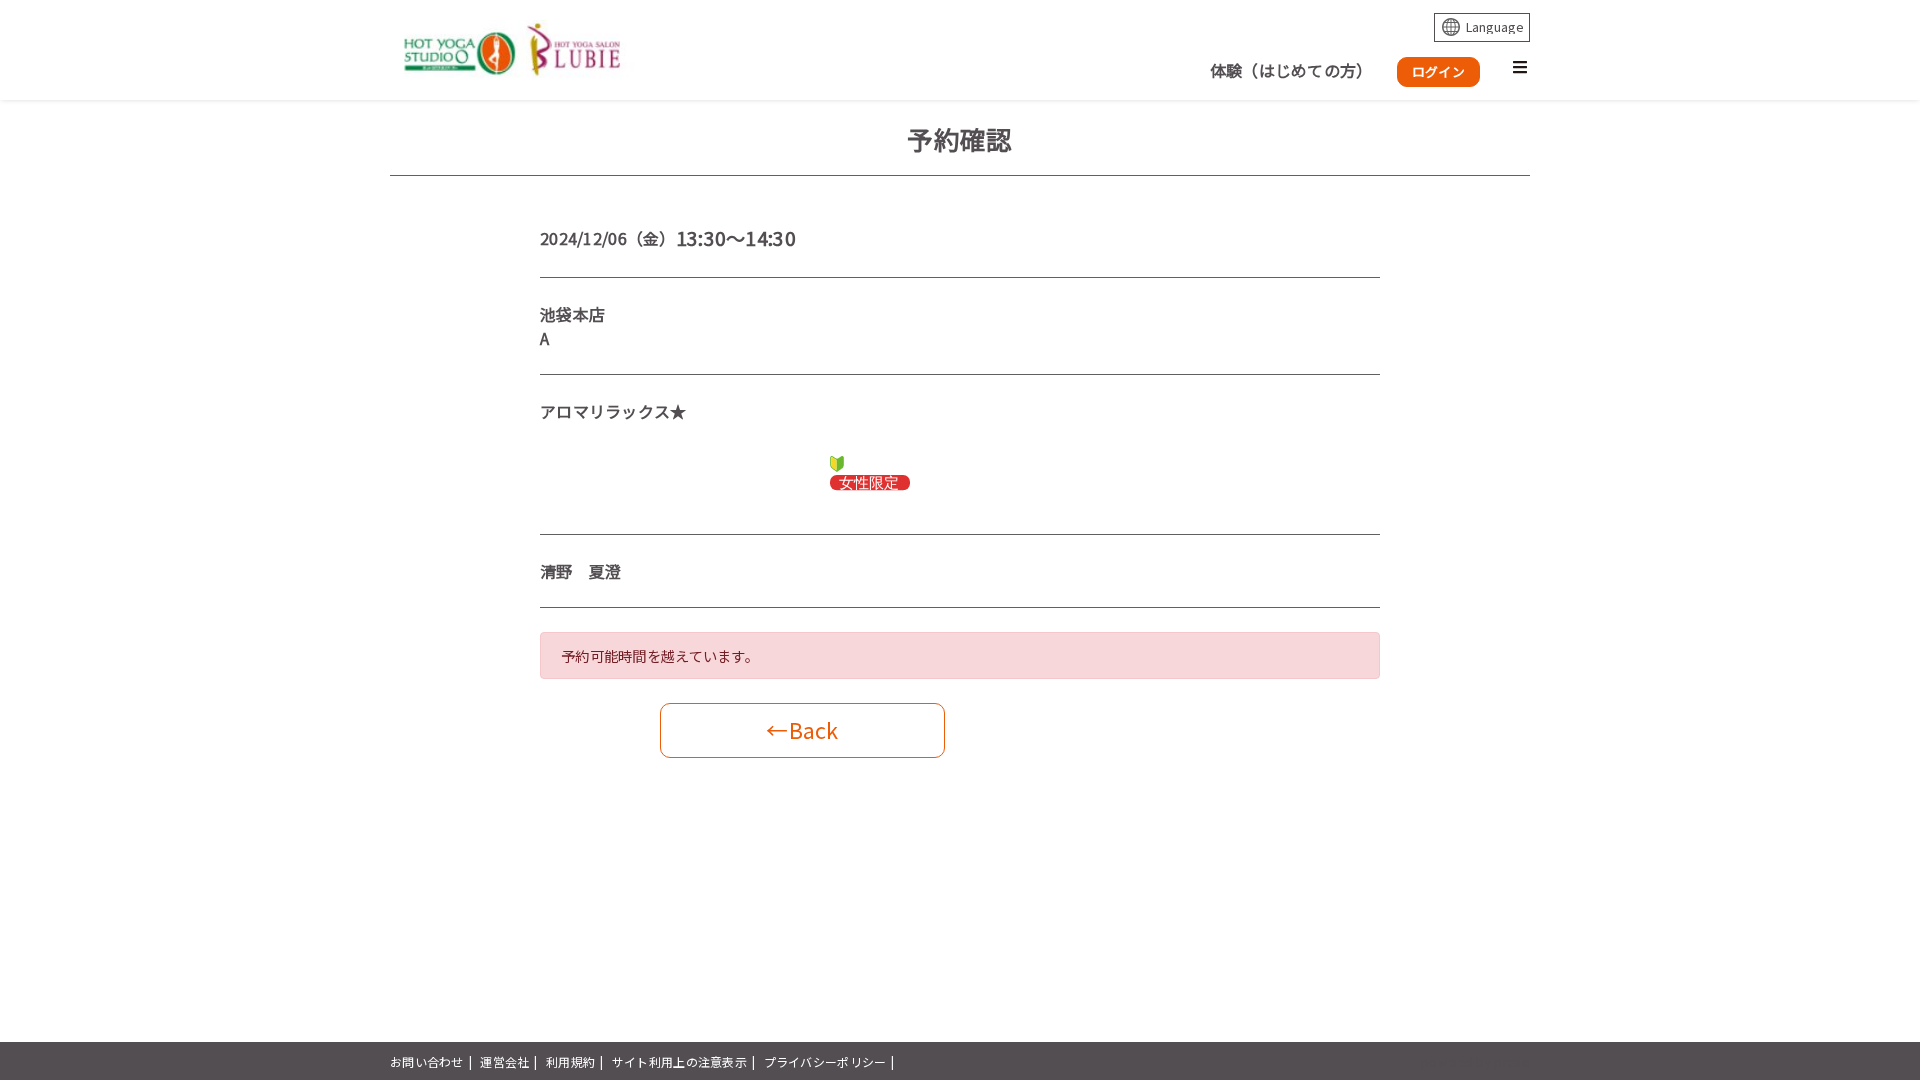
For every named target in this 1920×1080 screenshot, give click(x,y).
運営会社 (504, 1061)
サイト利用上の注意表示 (679, 1061)
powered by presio (1475, 1061)
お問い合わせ (427, 1061)
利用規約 (570, 1061)
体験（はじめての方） (1291, 70)
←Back (802, 729)
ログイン (1438, 71)
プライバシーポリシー (825, 1061)
